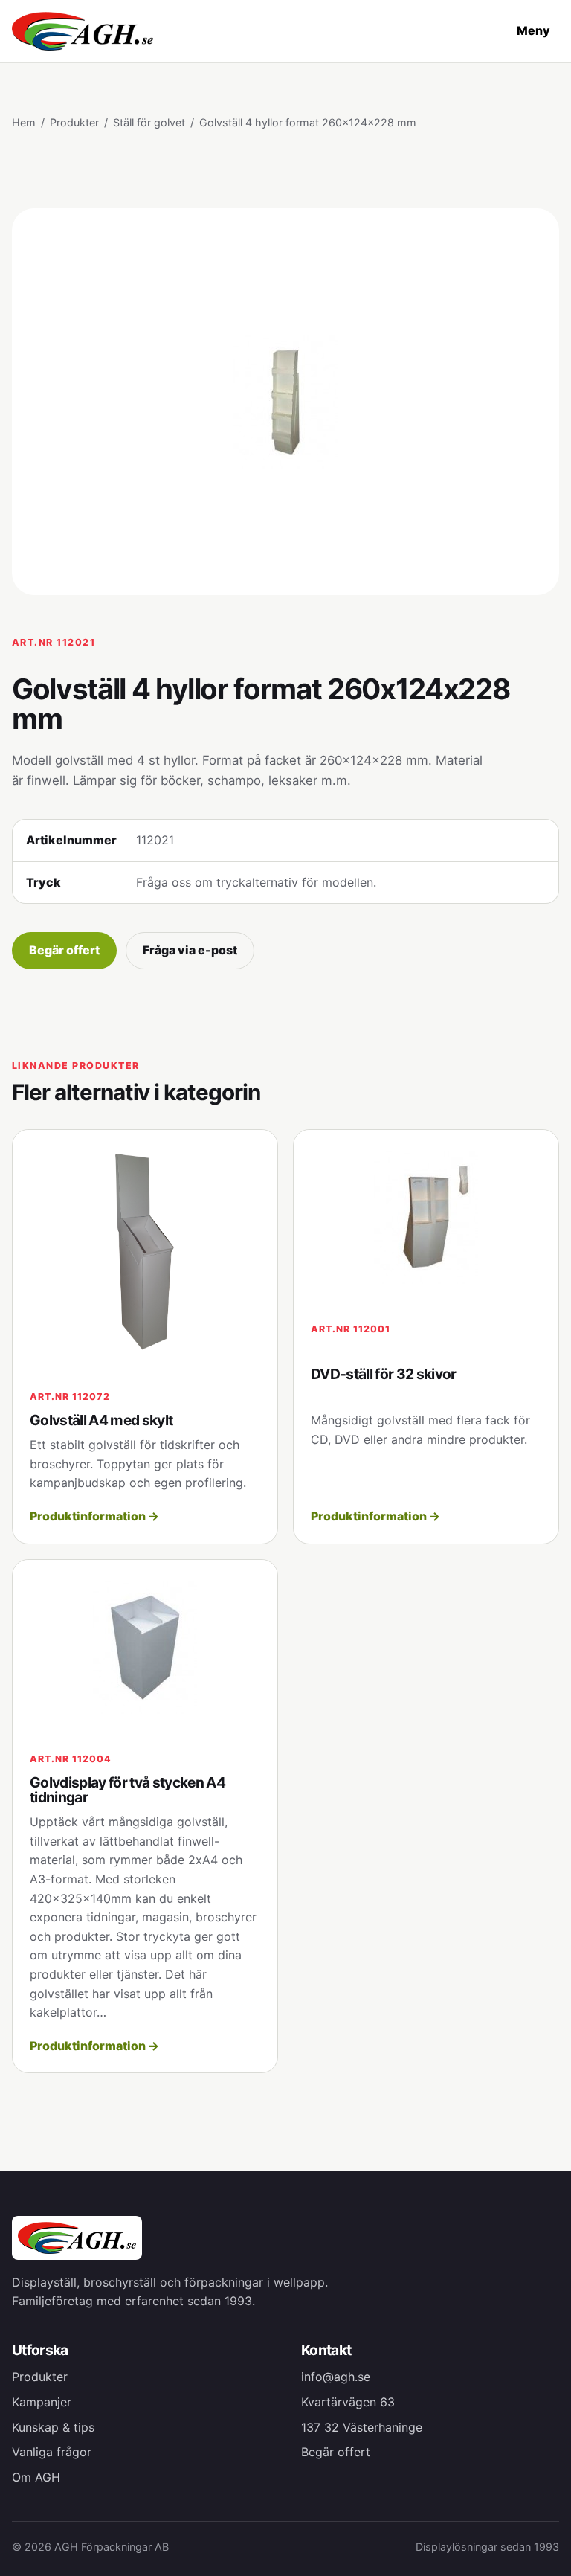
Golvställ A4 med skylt (101, 1420)
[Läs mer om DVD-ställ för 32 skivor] (426, 1217)
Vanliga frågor (52, 2452)
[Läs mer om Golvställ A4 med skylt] (145, 1251)
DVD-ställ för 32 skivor (384, 1374)
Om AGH (36, 2477)
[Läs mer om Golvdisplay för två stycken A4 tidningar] (145, 1647)
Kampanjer (42, 2402)
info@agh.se (336, 2377)
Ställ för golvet (149, 122)
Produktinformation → (94, 1516)
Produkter (74, 122)
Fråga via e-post (190, 950)
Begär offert (64, 950)
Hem (24, 122)
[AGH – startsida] (83, 31)
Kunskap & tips (53, 2427)
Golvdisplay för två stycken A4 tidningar (128, 1790)
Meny (533, 30)
